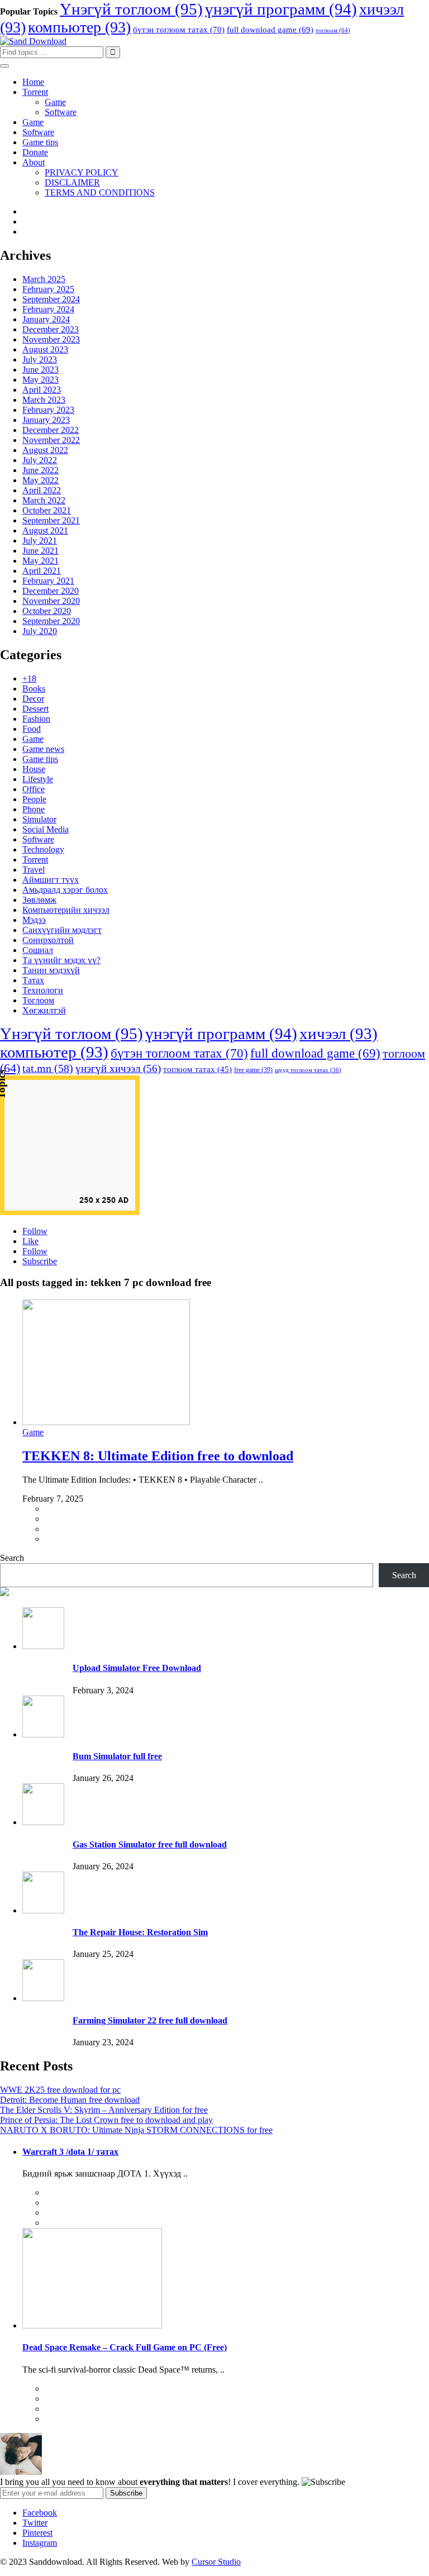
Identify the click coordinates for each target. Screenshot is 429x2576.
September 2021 (51, 520)
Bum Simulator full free (117, 1756)
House (34, 769)
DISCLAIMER (72, 182)
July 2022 (40, 460)
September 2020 (51, 621)
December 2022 (51, 430)
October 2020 (47, 611)
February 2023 (48, 410)
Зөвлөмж (39, 900)
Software (61, 112)
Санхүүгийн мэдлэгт (62, 930)
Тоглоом (38, 1000)
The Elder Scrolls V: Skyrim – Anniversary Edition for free (104, 2110)
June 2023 (40, 370)
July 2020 (40, 631)
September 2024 (51, 299)
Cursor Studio (216, 2562)
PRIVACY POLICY (82, 172)
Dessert (35, 709)
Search (12, 1558)
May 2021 (40, 561)
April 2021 (42, 571)
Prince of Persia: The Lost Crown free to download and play (106, 2120)
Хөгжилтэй (44, 1010)
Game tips (40, 142)
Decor (33, 699)
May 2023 (40, 380)
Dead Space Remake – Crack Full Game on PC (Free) (125, 2347)
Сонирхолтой (48, 940)
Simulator (39, 819)
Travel (34, 870)
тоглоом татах (197, 1069)
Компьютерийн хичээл (66, 910)
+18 (29, 678)
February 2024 (48, 309)
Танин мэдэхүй (51, 970)
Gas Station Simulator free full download (150, 1844)
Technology (43, 849)
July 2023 (40, 360)
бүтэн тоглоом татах (179, 30)
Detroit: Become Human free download (70, 2100)
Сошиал (38, 950)
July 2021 (40, 541)
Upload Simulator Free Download (137, 1668)
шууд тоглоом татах (308, 1070)
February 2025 (48, 289)
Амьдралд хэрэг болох (65, 890)
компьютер (79, 27)
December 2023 (51, 329)
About (34, 162)
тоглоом (333, 30)
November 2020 (51, 601)
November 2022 (51, 440)
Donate (35, 152)
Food (32, 729)
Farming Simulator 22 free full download (150, 2020)
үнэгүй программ (281, 9)
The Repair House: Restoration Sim (140, 1932)
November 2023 (51, 339)
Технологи (43, 990)
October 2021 (47, 510)
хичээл (339, 1034)
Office (34, 789)
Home (33, 82)
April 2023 (42, 390)
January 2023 (46, 420)
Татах (33, 980)
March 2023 (44, 400)
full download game (270, 30)
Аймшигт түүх (51, 880)
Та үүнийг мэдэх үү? (61, 960)
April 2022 (42, 490)
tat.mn (48, 1068)
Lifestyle (38, 779)
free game (253, 1070)
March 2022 (44, 500)
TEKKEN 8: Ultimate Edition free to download (158, 1456)
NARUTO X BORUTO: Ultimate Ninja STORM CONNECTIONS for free (136, 2130)
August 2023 (45, 349)
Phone (34, 809)
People (34, 799)
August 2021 (45, 530)
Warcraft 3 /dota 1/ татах (70, 2152)
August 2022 (45, 450)
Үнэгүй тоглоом (131, 9)
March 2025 (44, 279)
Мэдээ (34, 920)
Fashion (36, 719)
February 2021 (48, 581)
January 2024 (46, 319)
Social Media (46, 829)
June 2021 (40, 551)
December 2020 (51, 591)
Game (55, 102)
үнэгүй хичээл (118, 1068)
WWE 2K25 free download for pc (60, 2090)
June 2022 (40, 470)
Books (34, 689)
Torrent (35, 92)
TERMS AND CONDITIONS (100, 192)
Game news (43, 749)
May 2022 (40, 480)
